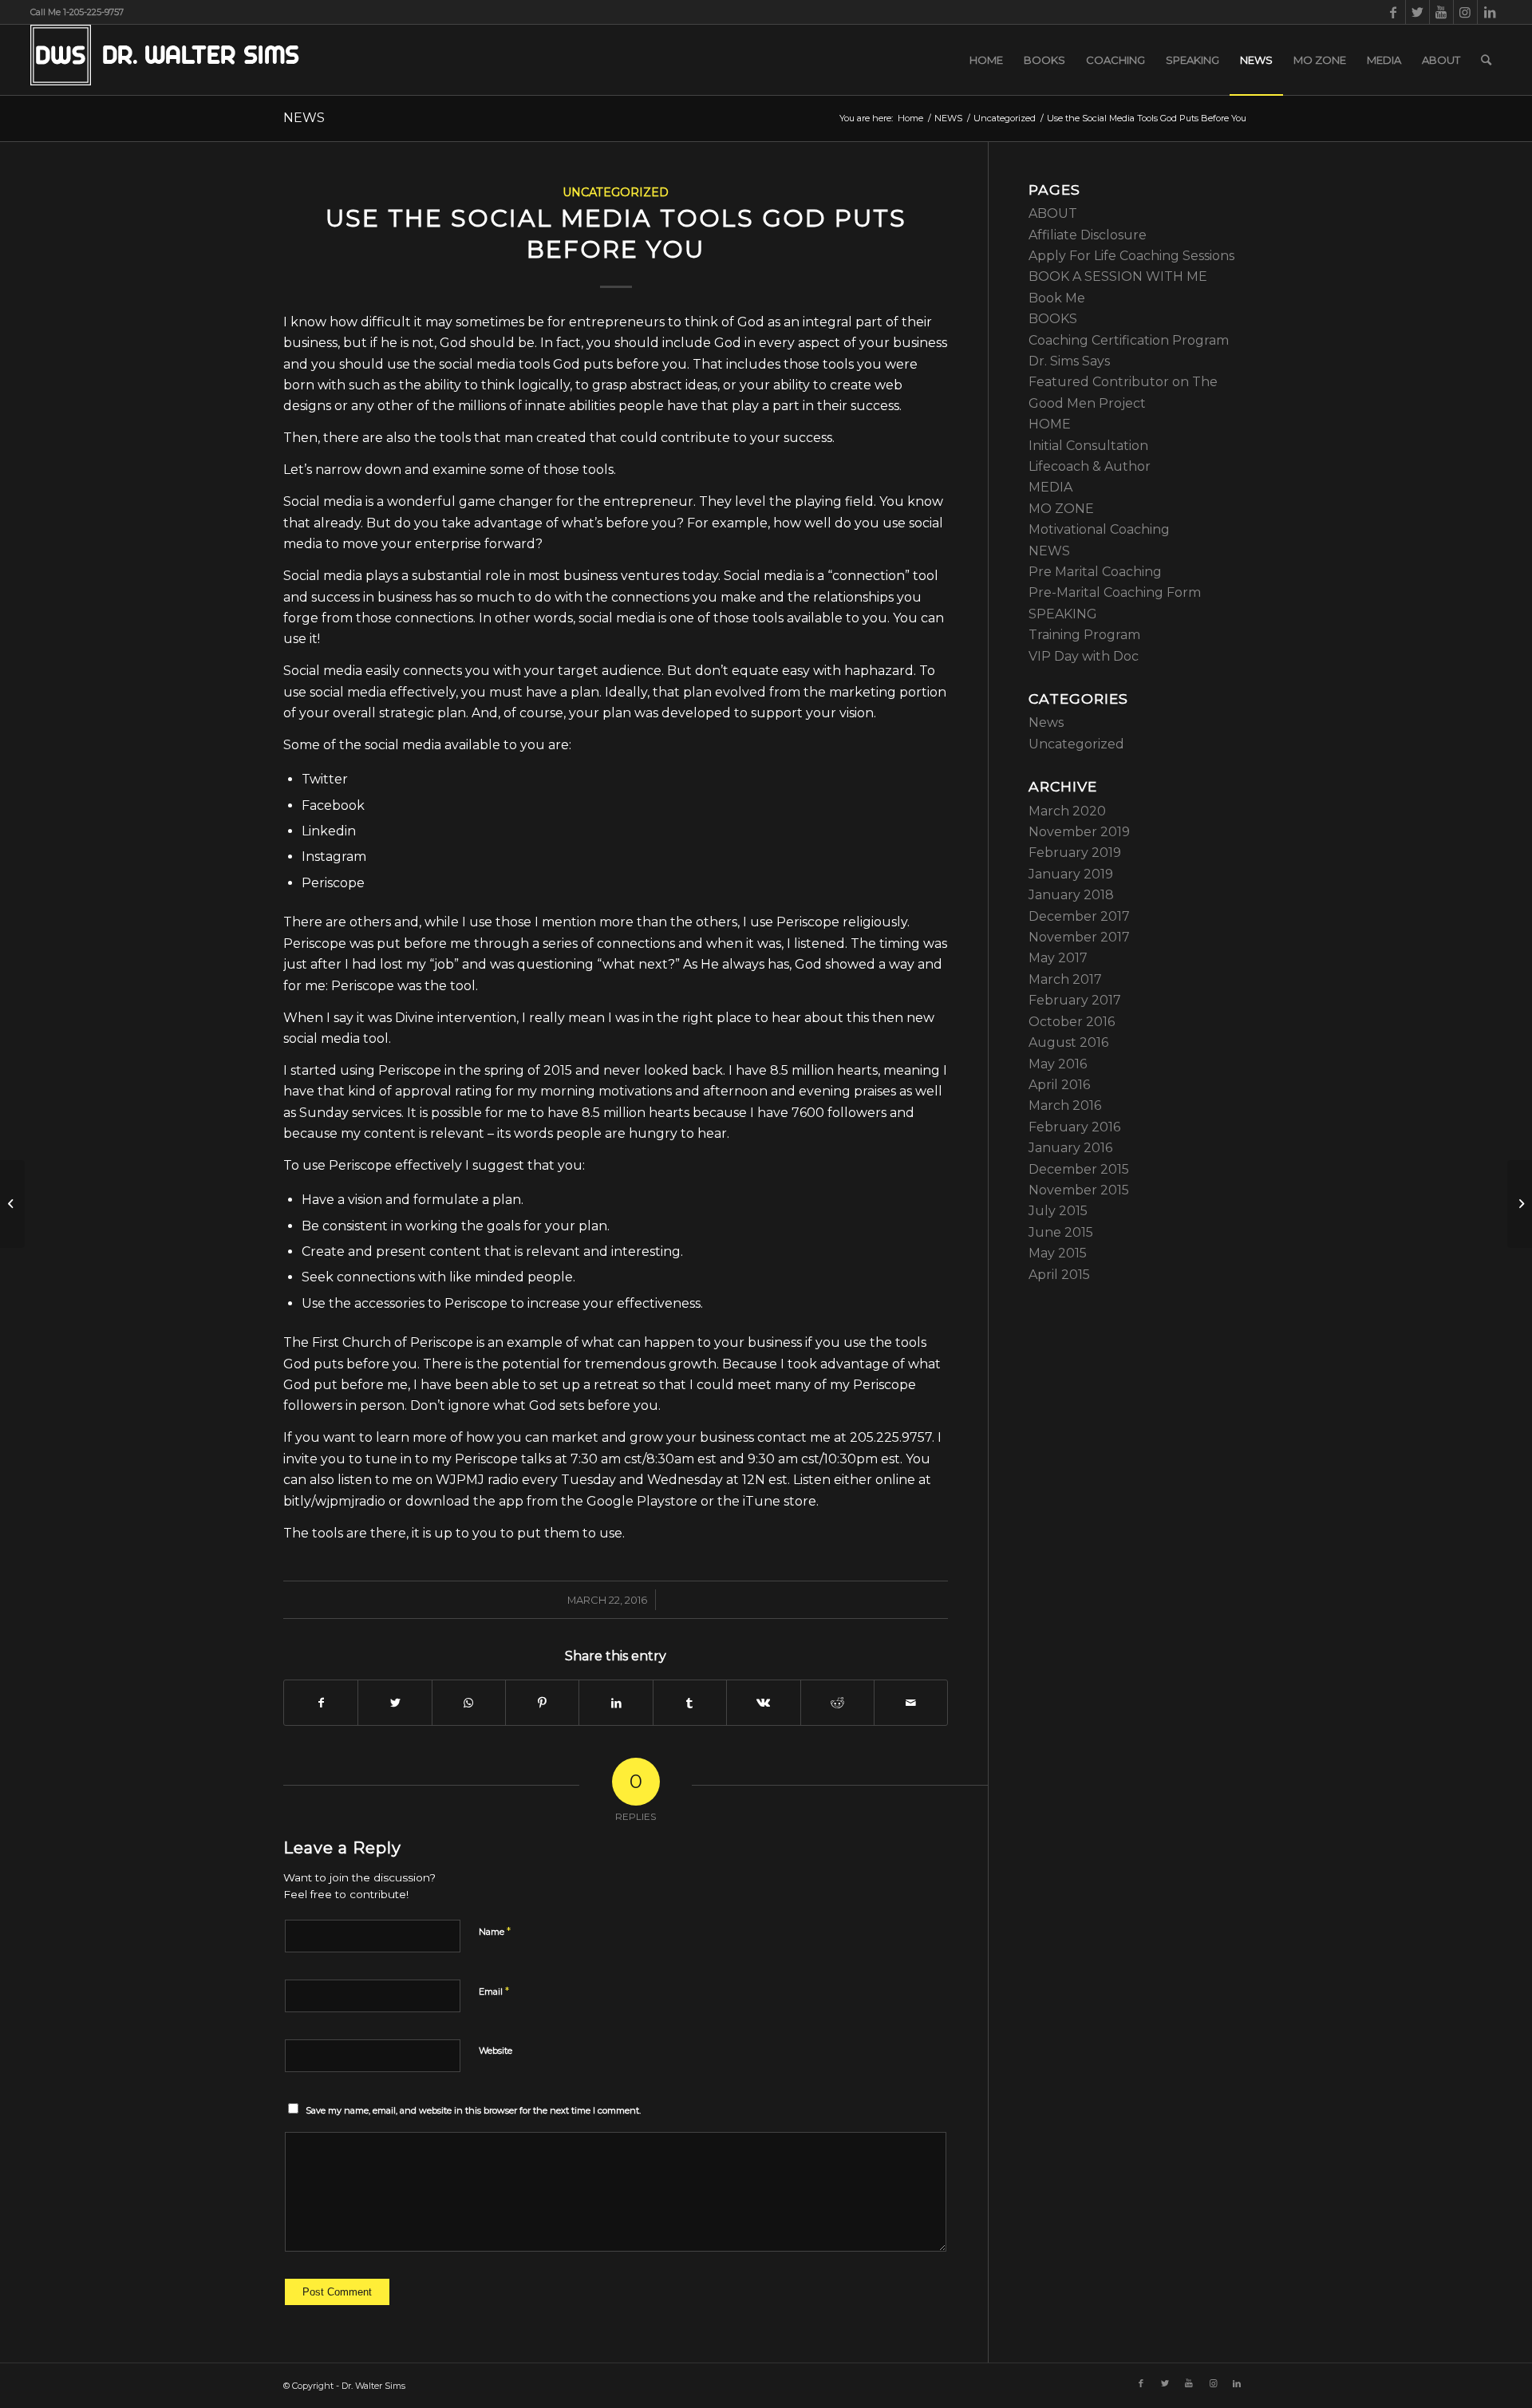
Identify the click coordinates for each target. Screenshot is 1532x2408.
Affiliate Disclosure (1088, 235)
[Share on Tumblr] (690, 1703)
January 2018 (1071, 895)
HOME (1050, 424)
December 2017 (1079, 916)
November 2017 (1079, 937)
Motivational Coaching (1099, 529)
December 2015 (1079, 1169)
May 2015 (1058, 1253)
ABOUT (1053, 213)
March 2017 (1065, 979)
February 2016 (1074, 1127)
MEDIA (1050, 487)
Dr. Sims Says (1069, 361)
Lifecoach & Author (1090, 466)
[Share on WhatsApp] (469, 1703)
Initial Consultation (1088, 446)
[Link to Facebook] (1394, 12)
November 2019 (1079, 832)
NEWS (304, 118)
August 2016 (1068, 1042)
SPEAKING (1063, 614)
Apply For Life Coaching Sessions (1131, 256)
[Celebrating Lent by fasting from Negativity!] (12, 1204)
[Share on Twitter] (395, 1703)
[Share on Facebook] (321, 1703)
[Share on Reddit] (837, 1703)
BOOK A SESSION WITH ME (1118, 276)
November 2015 (1079, 1190)
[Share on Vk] (763, 1703)
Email (494, 1991)
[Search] (1486, 60)
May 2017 (1058, 958)
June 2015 (1061, 1232)
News (1046, 722)
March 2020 (1067, 811)
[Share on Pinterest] (542, 1703)
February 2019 (1075, 853)
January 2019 (1071, 874)
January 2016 (1070, 1148)
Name (495, 1931)
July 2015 (1058, 1211)
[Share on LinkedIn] (616, 1703)
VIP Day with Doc (1084, 656)
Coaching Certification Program (1129, 340)
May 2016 (1058, 1064)
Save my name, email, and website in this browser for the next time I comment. (473, 2110)
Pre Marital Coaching (1095, 572)
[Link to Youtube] (1441, 12)
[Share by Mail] (911, 1703)
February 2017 (1075, 1000)
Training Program (1084, 635)
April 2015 (1059, 1275)
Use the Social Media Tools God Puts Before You (616, 234)
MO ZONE (1061, 509)
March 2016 (1065, 1105)
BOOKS (1053, 319)
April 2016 (1059, 1085)
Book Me (1057, 298)
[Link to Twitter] (1417, 12)
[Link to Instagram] (1465, 12)
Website (496, 2051)
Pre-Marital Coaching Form (1115, 592)
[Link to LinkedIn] (1490, 12)
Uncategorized (616, 192)
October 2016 (1072, 1022)
